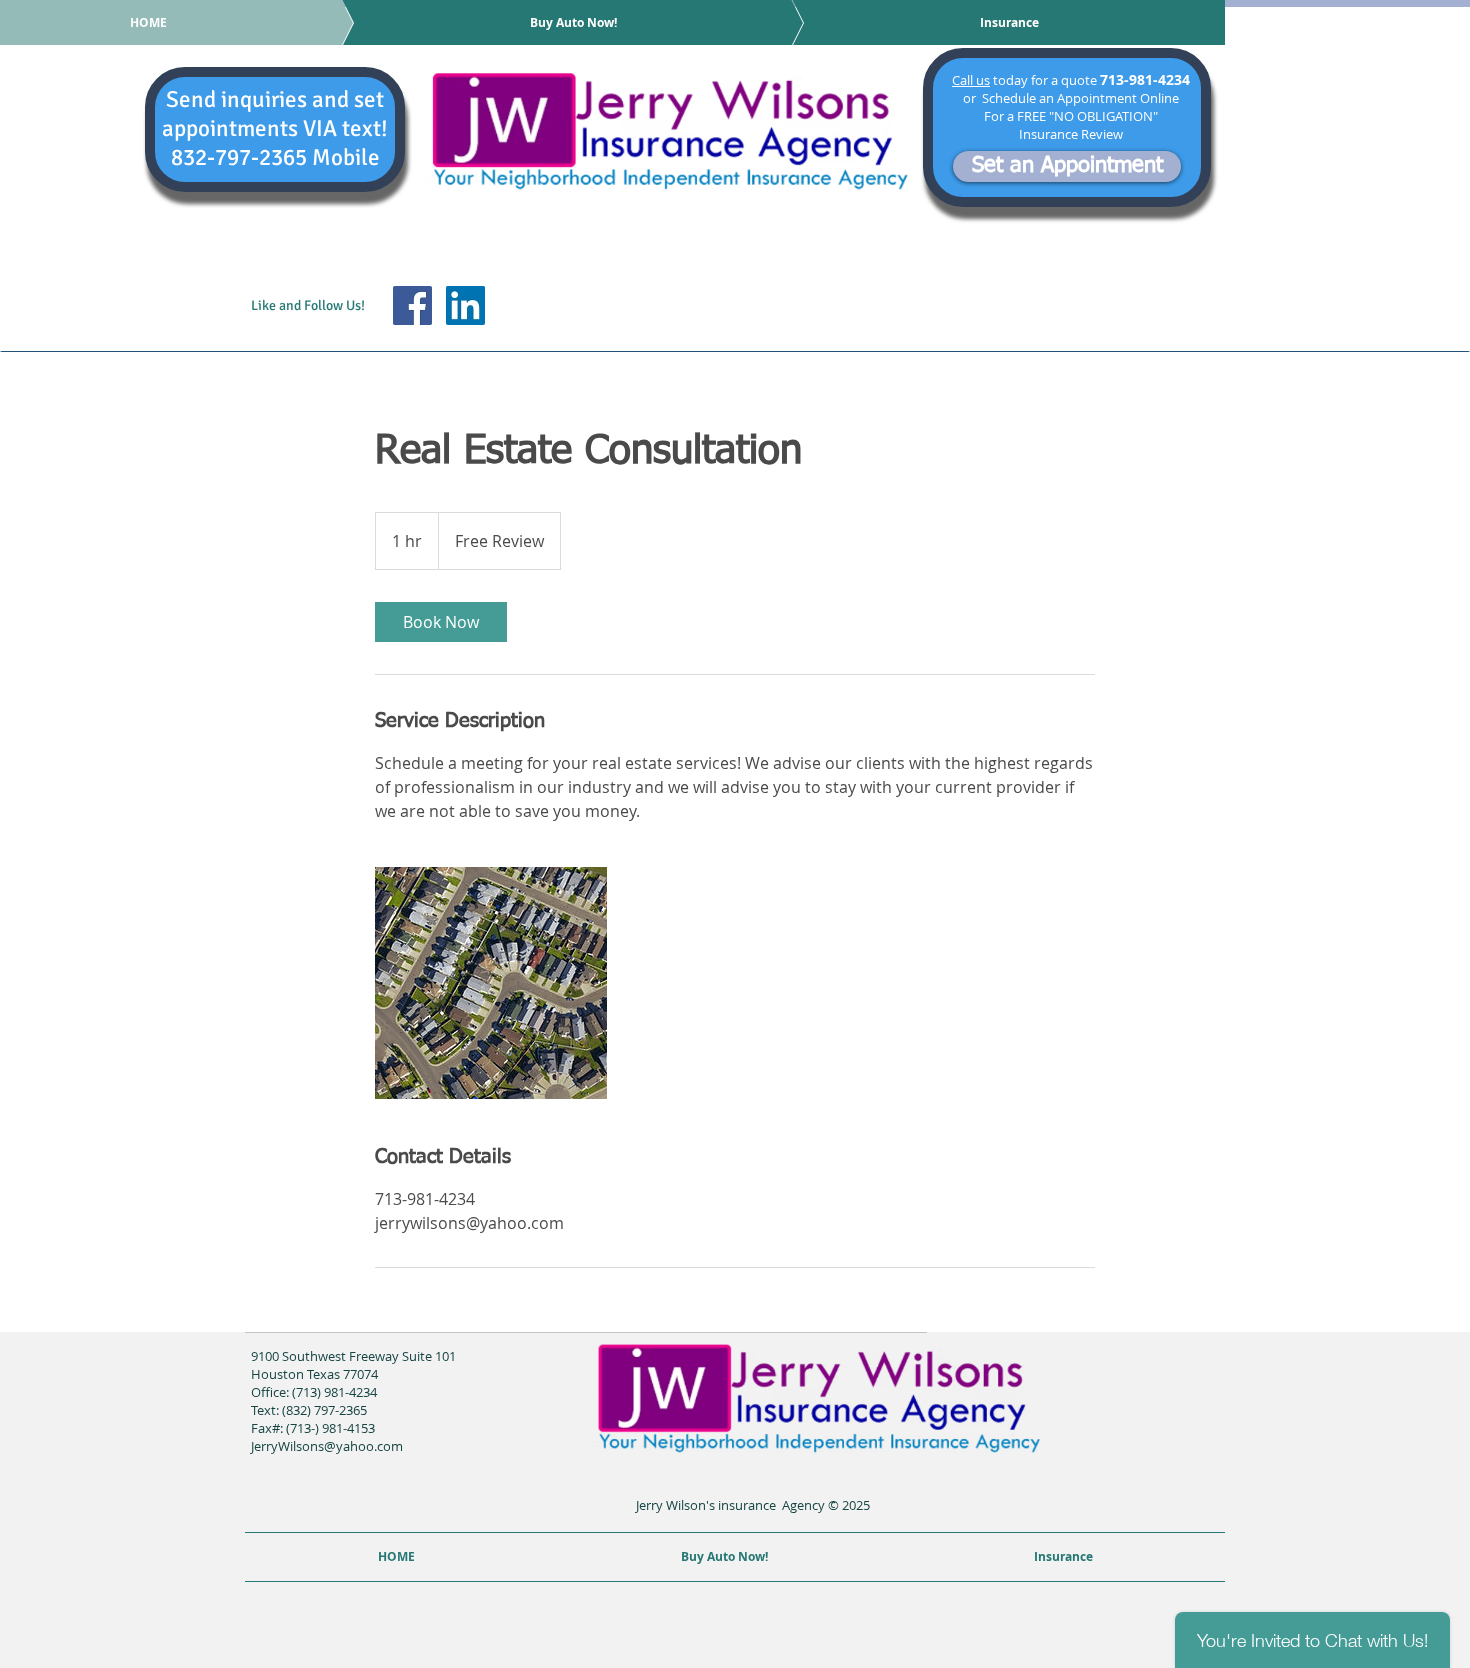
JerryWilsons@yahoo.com (327, 1446)
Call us (971, 80)
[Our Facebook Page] (412, 305)
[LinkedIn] (465, 305)
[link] (441, 622)
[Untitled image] (491, 983)
